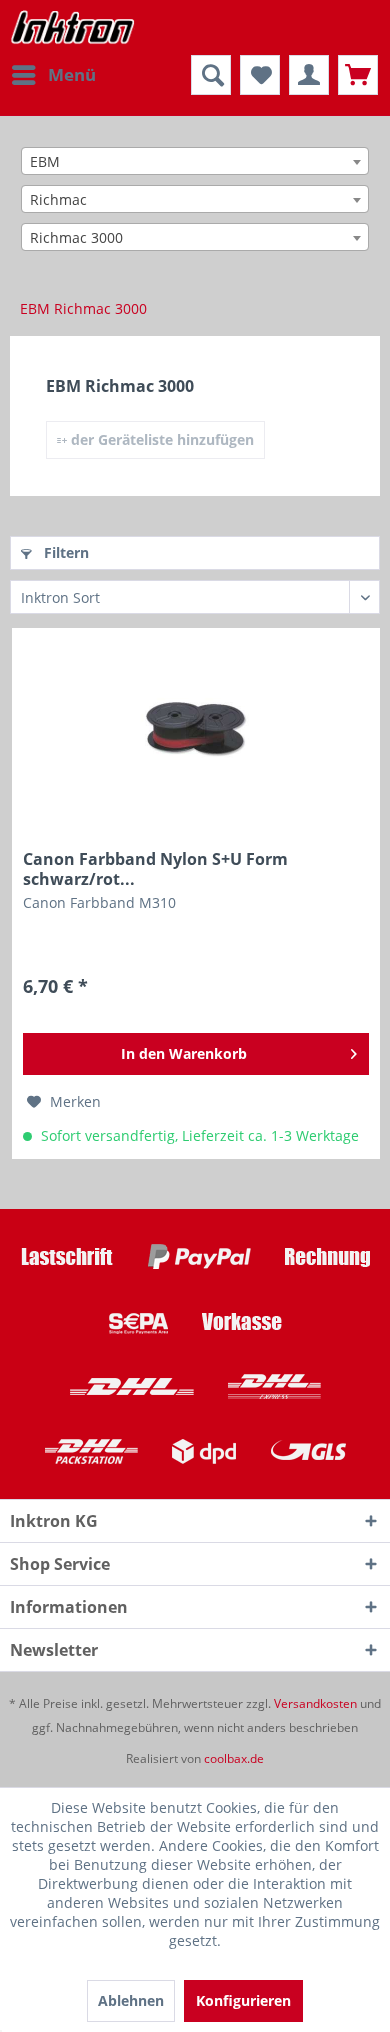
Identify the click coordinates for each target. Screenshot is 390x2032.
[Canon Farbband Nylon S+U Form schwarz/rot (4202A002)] (196, 729)
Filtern (64, 552)
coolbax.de (234, 1758)
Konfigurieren (243, 2000)
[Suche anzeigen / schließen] (211, 75)
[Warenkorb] (358, 75)
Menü (72, 74)
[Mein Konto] (309, 75)
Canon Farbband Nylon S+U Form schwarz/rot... (155, 869)
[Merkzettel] (260, 75)
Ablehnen (131, 2000)
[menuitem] (53, 75)
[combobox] (195, 161)
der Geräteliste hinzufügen (160, 439)
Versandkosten (315, 1703)
